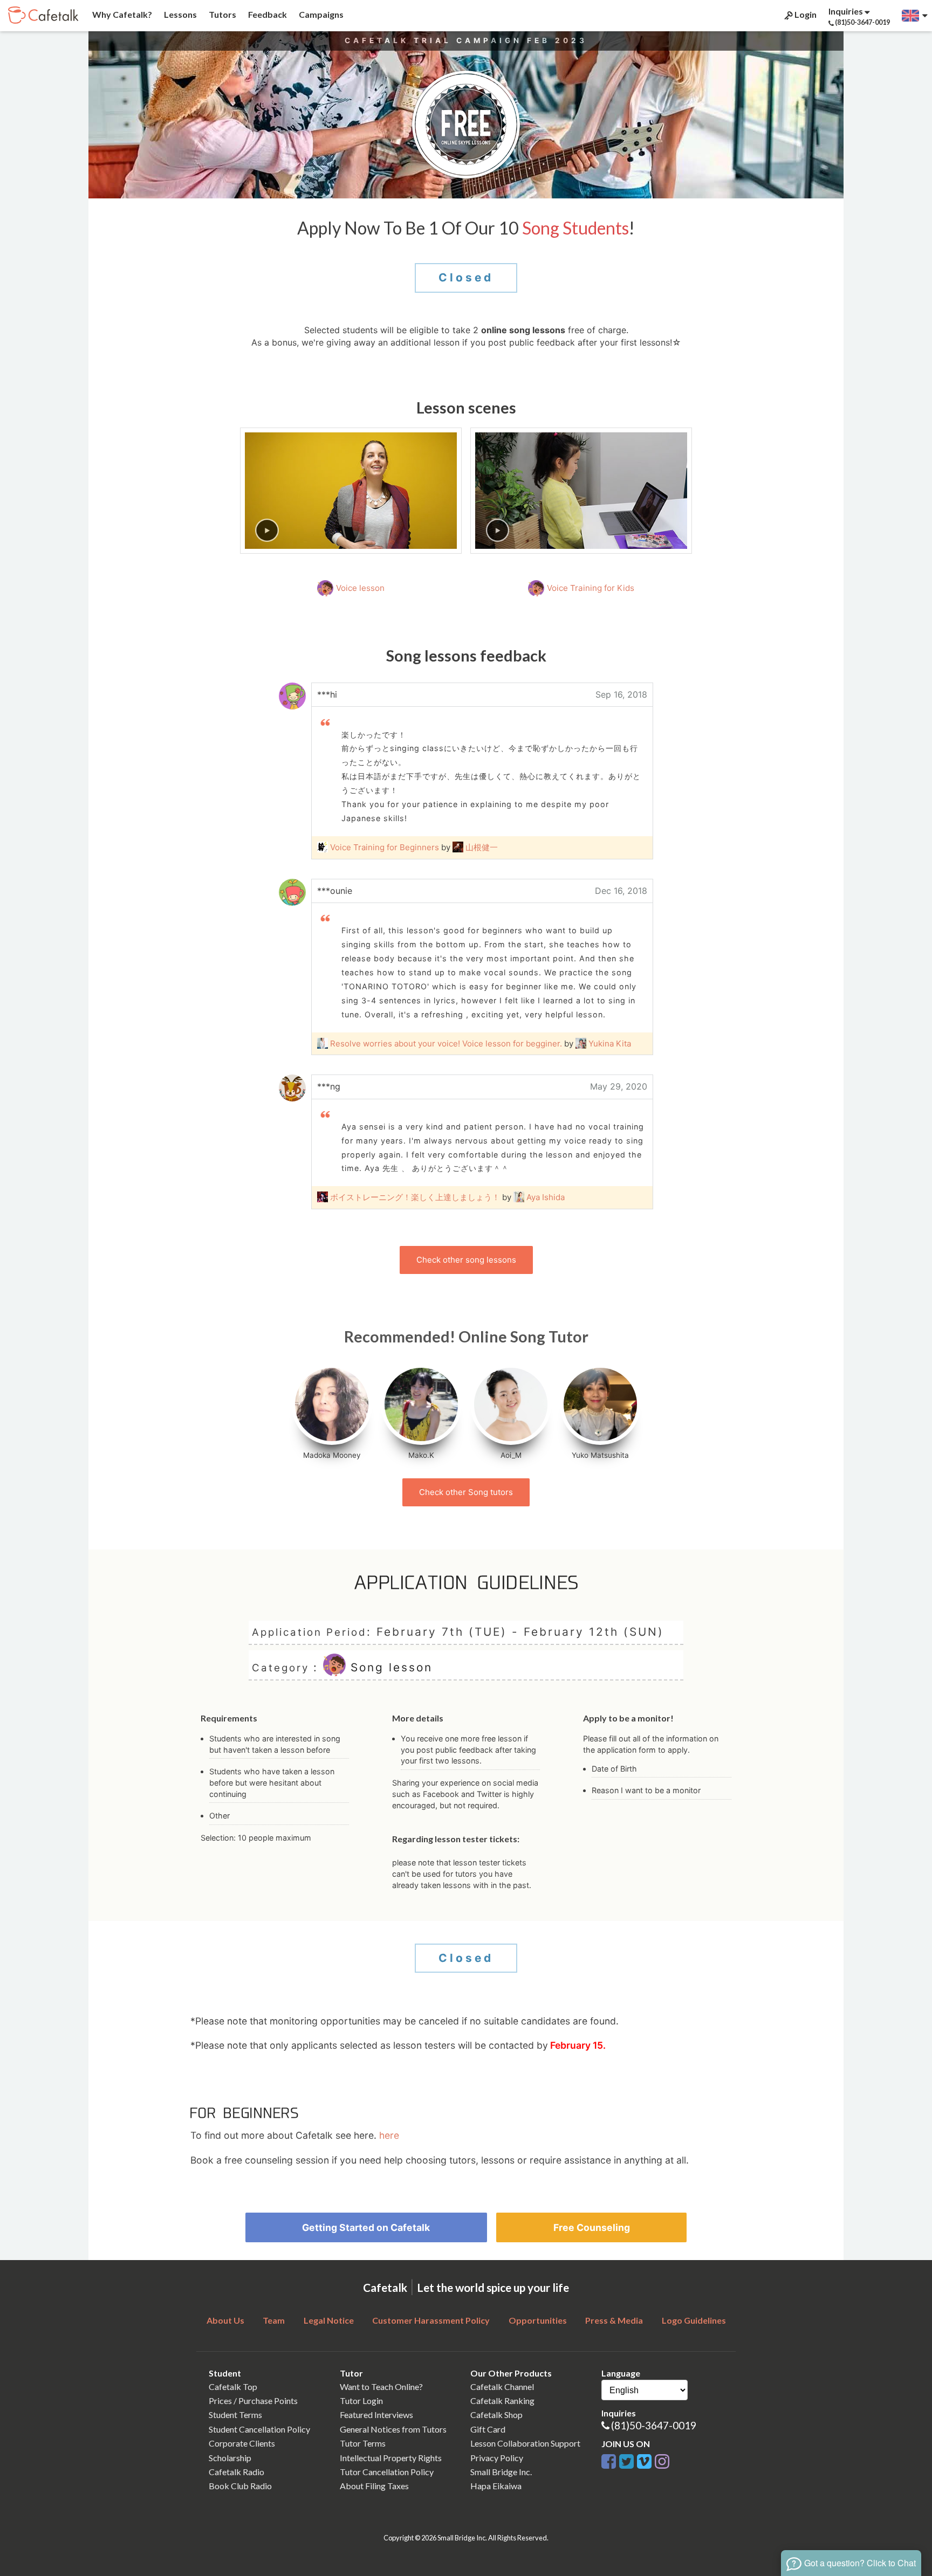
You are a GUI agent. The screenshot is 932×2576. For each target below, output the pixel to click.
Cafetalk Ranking (502, 2401)
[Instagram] (662, 2460)
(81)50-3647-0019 (654, 2425)
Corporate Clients (242, 2443)
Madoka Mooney (332, 1455)
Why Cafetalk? (121, 14)
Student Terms (235, 2415)
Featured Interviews (376, 2415)
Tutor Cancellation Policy (387, 2472)
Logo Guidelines (694, 2320)
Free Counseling (592, 2227)
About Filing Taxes (374, 2486)
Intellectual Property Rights (391, 2458)
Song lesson (389, 1668)
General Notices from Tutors (393, 2429)
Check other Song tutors (466, 1492)
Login (805, 14)
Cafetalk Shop (496, 2415)
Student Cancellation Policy (259, 2429)
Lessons (180, 14)
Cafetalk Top (233, 2386)
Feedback (267, 14)
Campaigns (320, 14)
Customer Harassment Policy (431, 2320)
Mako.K (421, 1455)
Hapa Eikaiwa (496, 2486)
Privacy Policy (497, 2458)
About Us (225, 2320)
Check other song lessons (466, 1260)
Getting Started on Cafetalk (366, 2227)
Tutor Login (361, 2401)
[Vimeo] (644, 2460)
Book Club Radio (240, 2486)
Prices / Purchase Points (253, 2401)
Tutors (222, 14)
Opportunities (538, 2320)
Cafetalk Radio (237, 2472)
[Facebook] (609, 2460)
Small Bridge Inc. (501, 2472)
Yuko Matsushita (600, 1455)
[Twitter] (626, 2460)
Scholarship (230, 2458)
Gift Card (488, 2429)
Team (274, 2320)
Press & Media (614, 2320)
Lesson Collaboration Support (525, 2443)
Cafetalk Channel (502, 2386)
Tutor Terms (363, 2443)
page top (895, 2474)
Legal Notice (329, 2320)
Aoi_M (511, 1455)
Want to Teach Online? (381, 2386)
